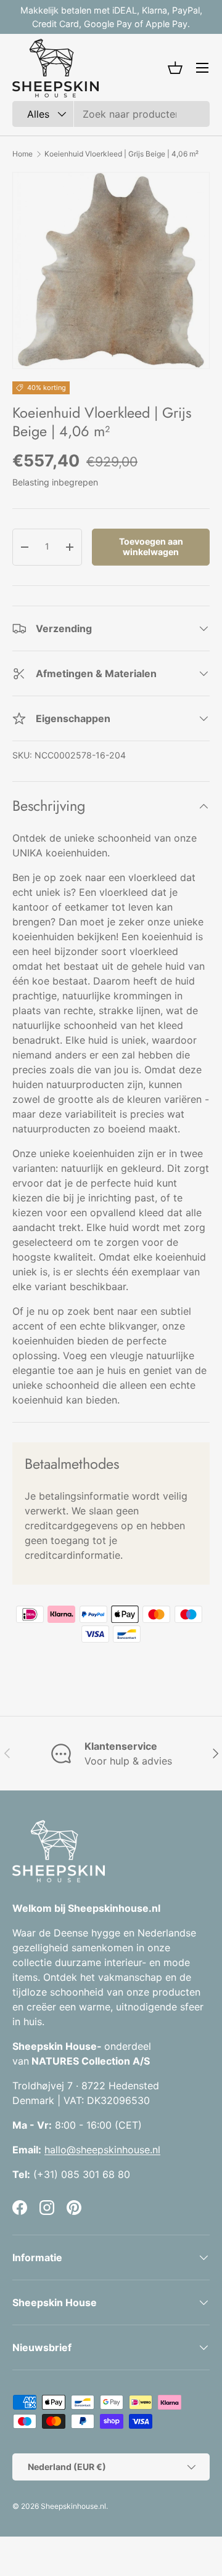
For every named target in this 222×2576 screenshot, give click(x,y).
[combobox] (111, 114)
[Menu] (202, 68)
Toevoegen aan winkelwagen (151, 546)
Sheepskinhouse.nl (73, 2506)
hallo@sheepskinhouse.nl (102, 2150)
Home (23, 154)
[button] (175, 68)
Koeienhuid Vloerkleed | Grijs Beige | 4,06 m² (121, 154)
